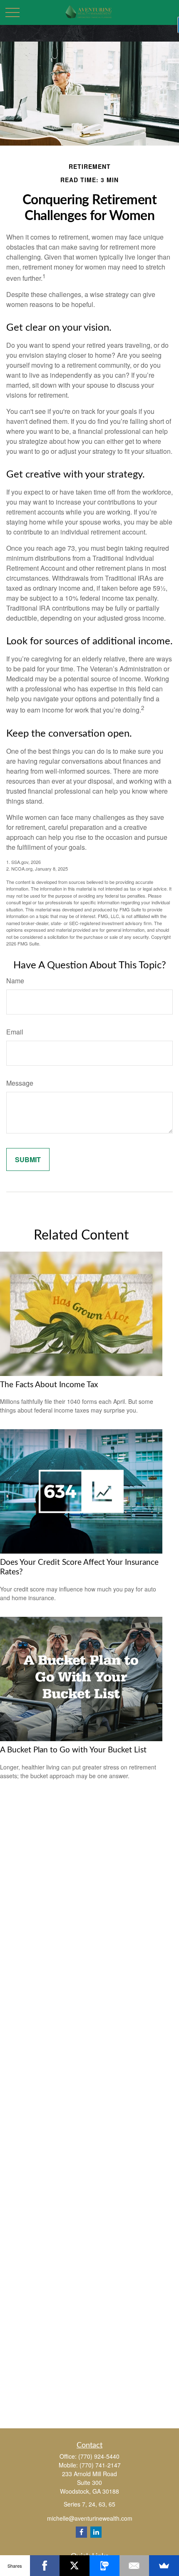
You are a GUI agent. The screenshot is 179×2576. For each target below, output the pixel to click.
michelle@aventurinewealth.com (90, 2518)
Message (20, 1083)
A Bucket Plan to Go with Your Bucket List (73, 1750)
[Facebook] (81, 2532)
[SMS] (104, 2566)
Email (15, 1032)
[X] (75, 2566)
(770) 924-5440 (99, 2456)
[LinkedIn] (96, 2532)
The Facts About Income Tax (49, 1385)
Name (15, 981)
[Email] (134, 2566)
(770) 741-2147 (100, 2465)
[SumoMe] (164, 2566)
